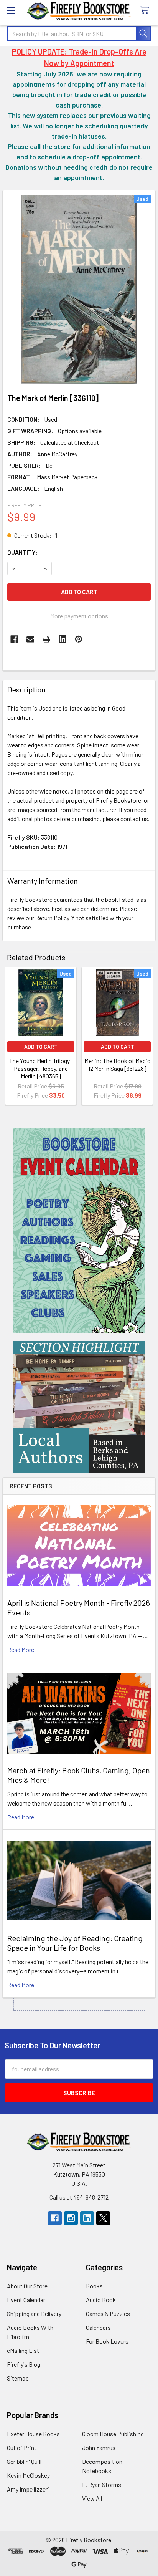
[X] (103, 2218)
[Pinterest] (79, 639)
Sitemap (18, 2378)
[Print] (46, 639)
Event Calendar (26, 2300)
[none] (79, 289)
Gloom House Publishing (113, 2434)
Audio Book (101, 2300)
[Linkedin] (63, 639)
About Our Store (27, 2286)
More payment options (79, 616)
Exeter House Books (33, 2434)
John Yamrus (99, 2448)
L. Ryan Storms (102, 2484)
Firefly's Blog (24, 2364)
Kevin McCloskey (28, 2475)
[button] (79, 1230)
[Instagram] (71, 2218)
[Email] (30, 639)
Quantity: (22, 552)
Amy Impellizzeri (28, 2489)
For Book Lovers (107, 2341)
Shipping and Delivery (34, 2313)
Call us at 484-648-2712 (79, 2197)
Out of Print (22, 2448)
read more (21, 1649)
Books (94, 2286)
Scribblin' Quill (24, 2461)
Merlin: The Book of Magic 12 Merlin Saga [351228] (117, 1064)
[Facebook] (14, 639)
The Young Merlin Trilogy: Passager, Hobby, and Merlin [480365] (41, 1068)
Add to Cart (41, 1046)
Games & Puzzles (108, 2313)
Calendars (98, 2327)
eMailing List (23, 2350)
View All (92, 2498)
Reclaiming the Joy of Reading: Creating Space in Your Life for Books (75, 1943)
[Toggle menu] (11, 11)
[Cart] (146, 11)
